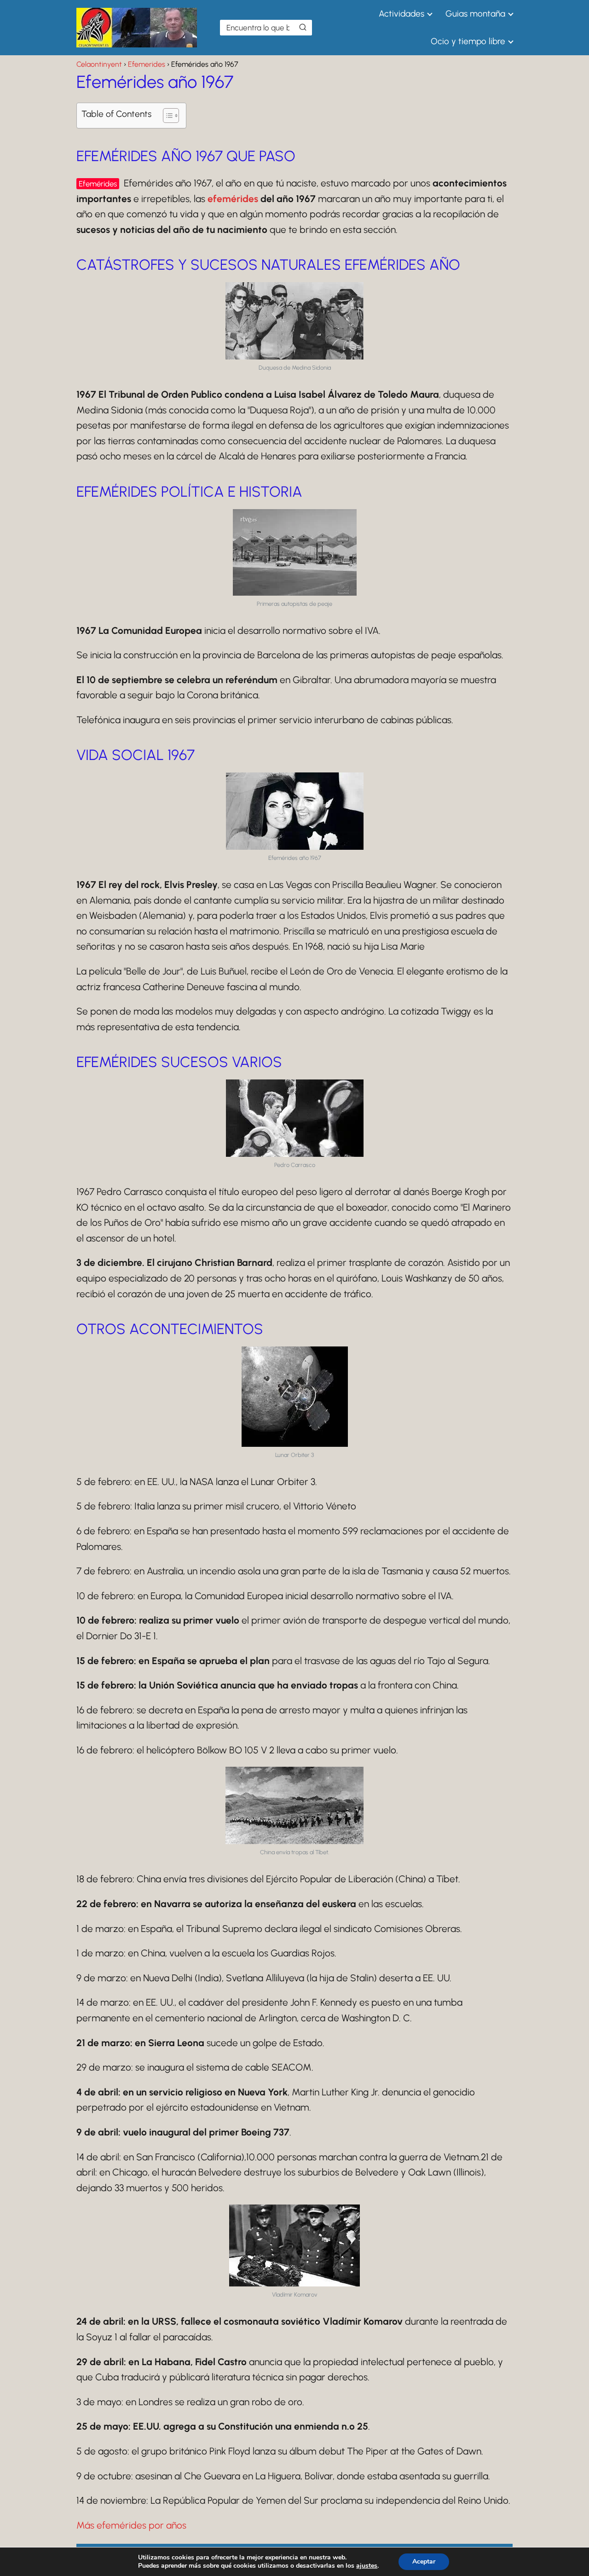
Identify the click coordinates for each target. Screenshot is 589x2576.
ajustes (367, 2566)
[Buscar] (303, 27)
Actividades (401, 14)
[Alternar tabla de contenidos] (166, 116)
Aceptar (424, 2561)
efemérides (233, 199)
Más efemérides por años (131, 2525)
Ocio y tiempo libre (468, 41)
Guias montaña (475, 14)
